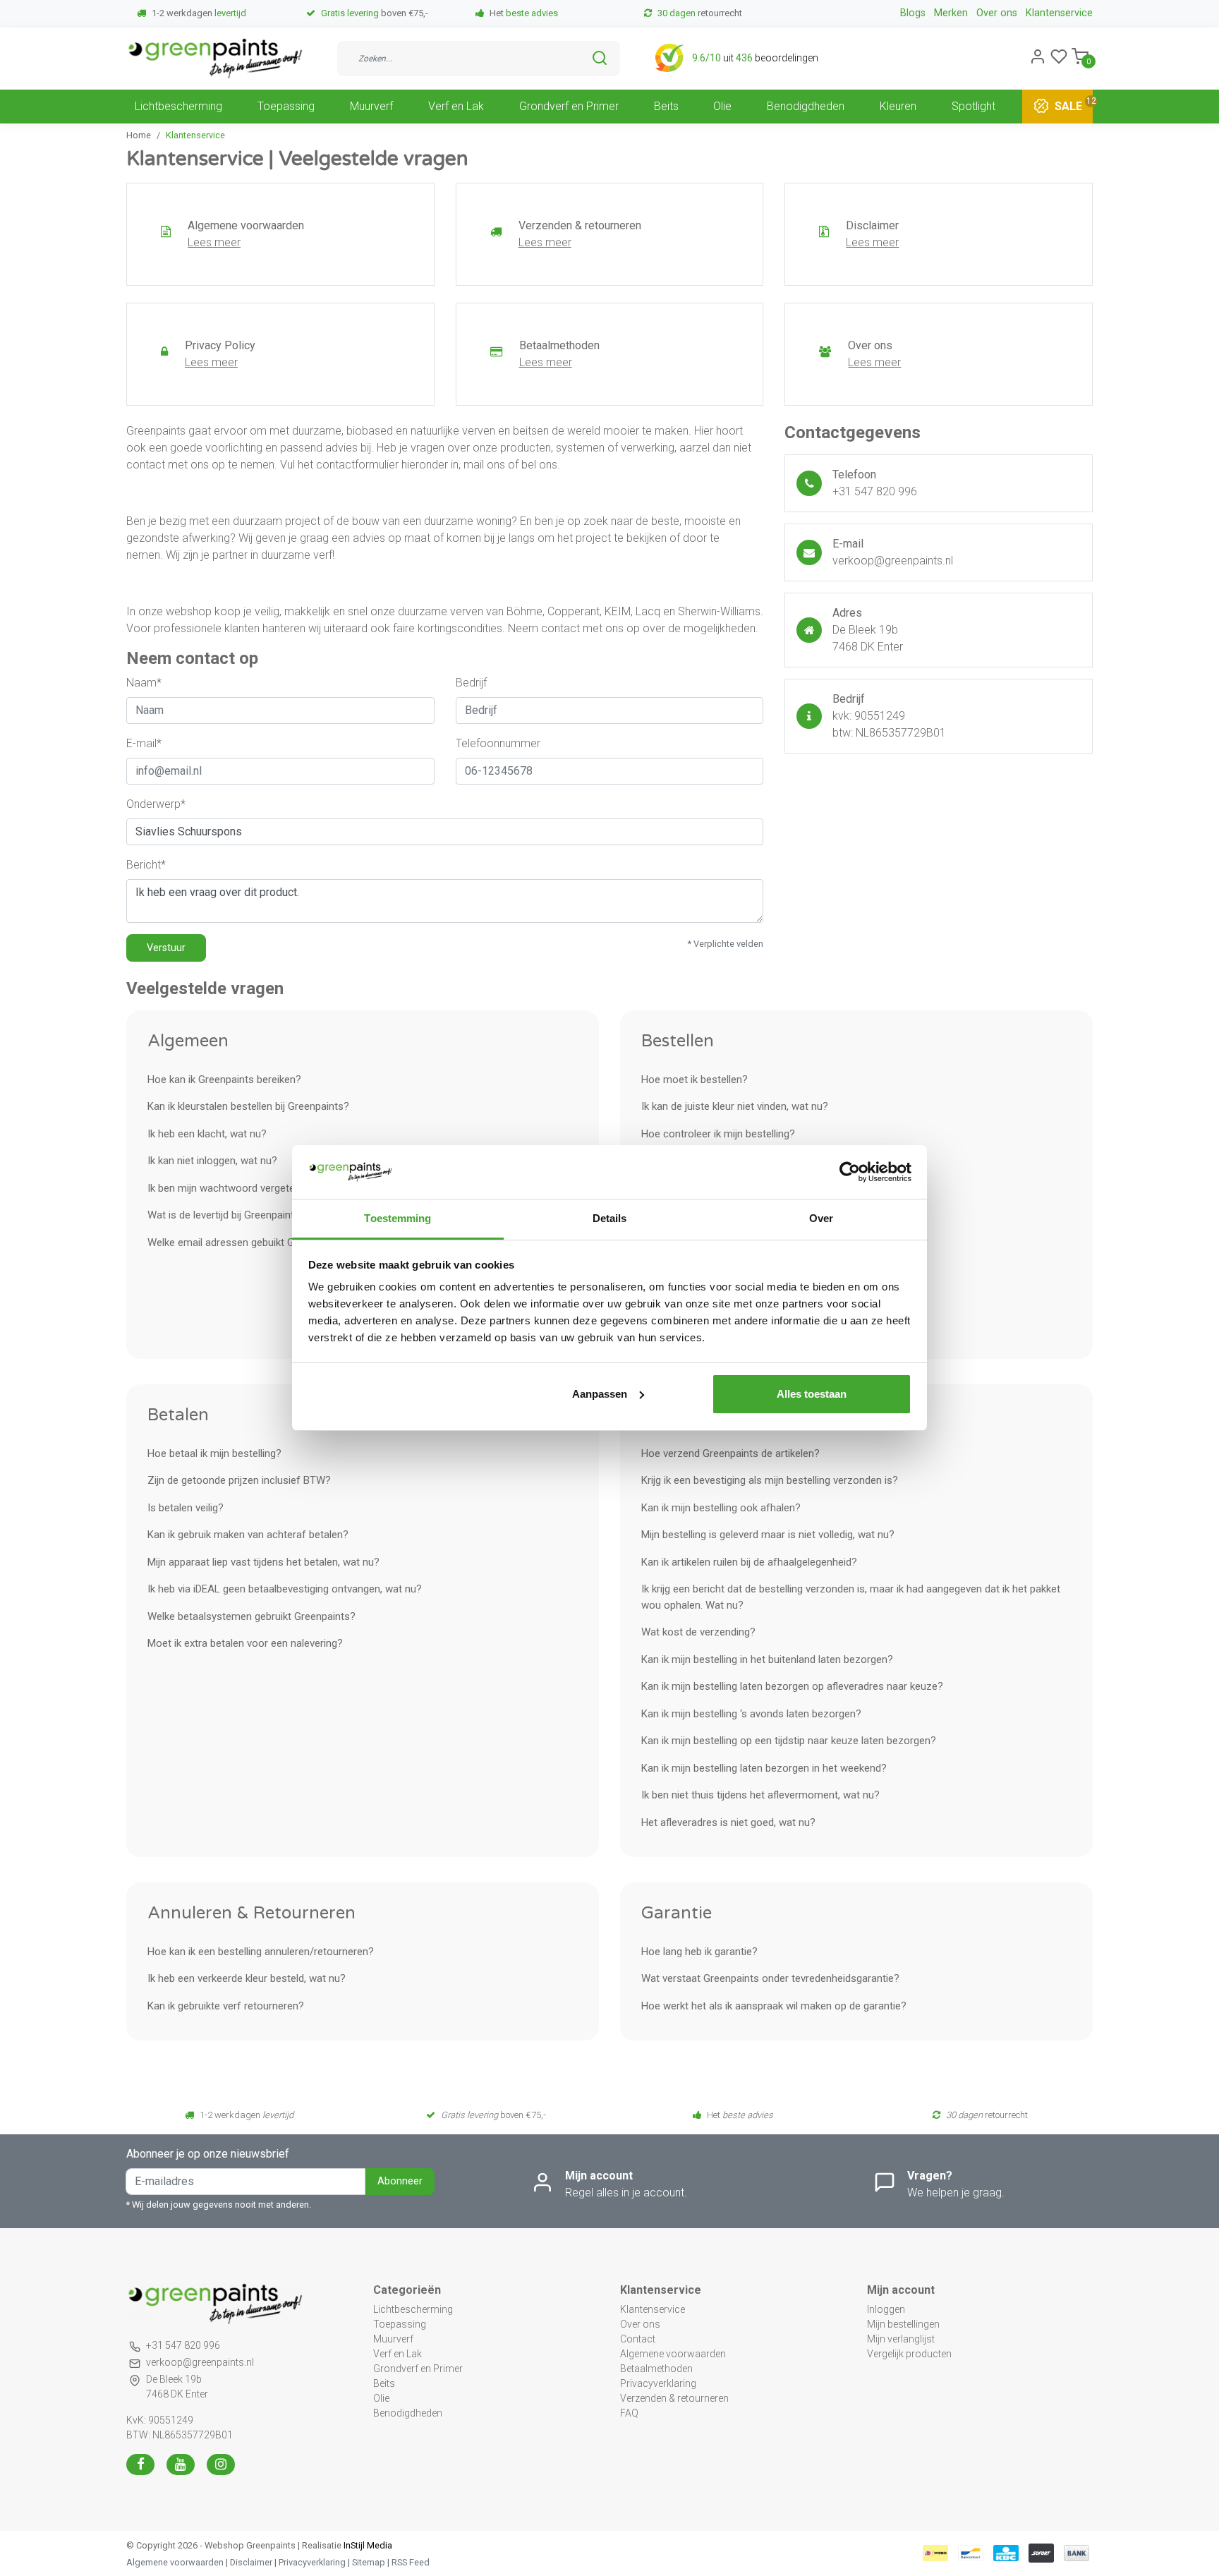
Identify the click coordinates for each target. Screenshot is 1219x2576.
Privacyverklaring (658, 2383)
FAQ (629, 2413)
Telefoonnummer (498, 743)
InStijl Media (367, 2545)
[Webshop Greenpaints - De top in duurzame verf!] (214, 59)
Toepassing (286, 105)
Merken (951, 13)
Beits (666, 105)
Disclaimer (251, 2562)
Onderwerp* (156, 804)
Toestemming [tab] (398, 1218)
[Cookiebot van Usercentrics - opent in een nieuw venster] (850, 1172)
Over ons (997, 13)
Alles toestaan (812, 1394)
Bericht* (146, 865)
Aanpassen (600, 1394)
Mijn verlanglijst (901, 2339)
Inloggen (886, 2309)
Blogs (913, 13)
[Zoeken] (600, 58)
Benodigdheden (806, 105)
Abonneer (400, 2181)
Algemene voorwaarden (673, 2354)
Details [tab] (610, 1218)
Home (139, 135)
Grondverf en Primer (569, 105)
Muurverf (371, 105)
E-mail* (144, 743)
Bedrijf (471, 683)
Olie (722, 105)
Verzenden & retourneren (674, 2398)
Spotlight (974, 105)
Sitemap (369, 2562)
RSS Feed (411, 2562)
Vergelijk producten (909, 2354)
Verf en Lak (456, 105)
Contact (638, 2339)
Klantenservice (1059, 13)
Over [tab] (821, 1218)
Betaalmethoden (656, 2369)
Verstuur (166, 948)
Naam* (144, 683)
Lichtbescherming (178, 105)
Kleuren (898, 105)
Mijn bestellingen (903, 2324)
